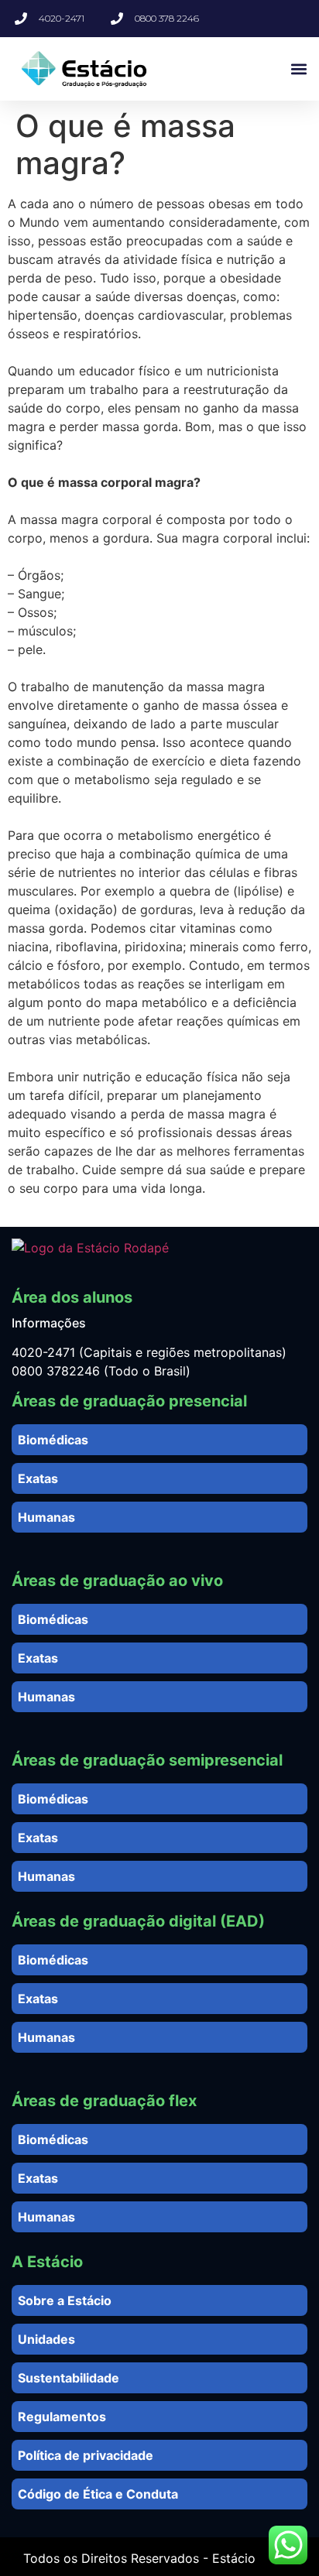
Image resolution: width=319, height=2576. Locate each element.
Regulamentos (62, 2417)
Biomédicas (53, 1440)
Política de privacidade (86, 2455)
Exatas (38, 1478)
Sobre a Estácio (65, 2300)
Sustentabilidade (69, 2378)
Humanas (46, 1517)
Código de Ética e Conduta (98, 2494)
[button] (298, 69)
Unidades (46, 2339)
